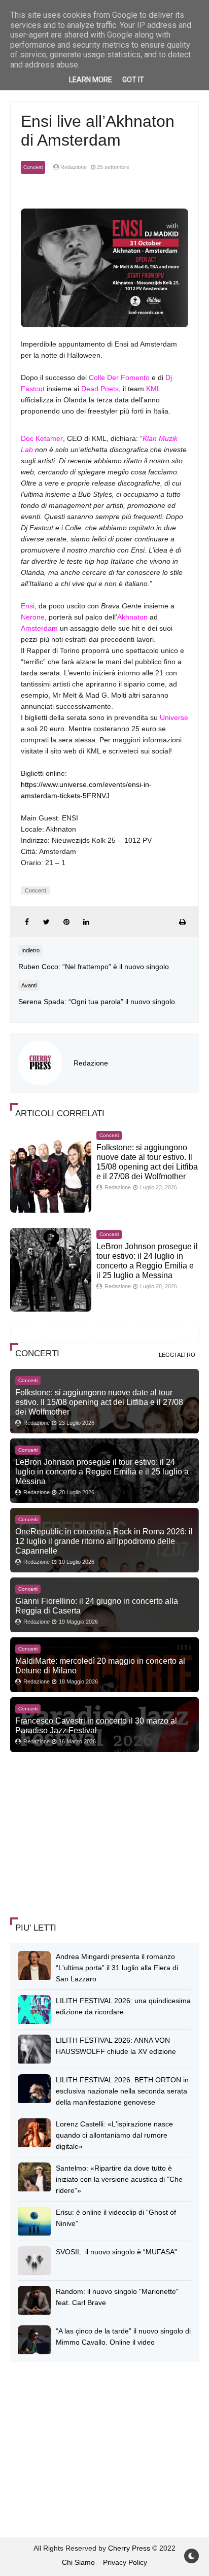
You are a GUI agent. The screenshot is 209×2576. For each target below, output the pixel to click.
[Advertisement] (86, 1836)
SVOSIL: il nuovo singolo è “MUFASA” (116, 2252)
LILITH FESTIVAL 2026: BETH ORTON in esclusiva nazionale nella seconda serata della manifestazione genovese (122, 2091)
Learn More (91, 80)
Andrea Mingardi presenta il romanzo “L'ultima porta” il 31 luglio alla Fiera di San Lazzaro (117, 1968)
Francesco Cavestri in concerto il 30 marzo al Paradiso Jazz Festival (96, 1725)
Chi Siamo (78, 2562)
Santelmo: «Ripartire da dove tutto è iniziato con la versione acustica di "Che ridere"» (119, 2179)
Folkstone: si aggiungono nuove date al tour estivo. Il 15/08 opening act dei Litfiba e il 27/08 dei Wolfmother (99, 1402)
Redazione (91, 1063)
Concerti (33, 167)
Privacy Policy (125, 2562)
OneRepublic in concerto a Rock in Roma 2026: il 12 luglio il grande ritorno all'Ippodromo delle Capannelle (104, 1541)
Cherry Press (129, 2548)
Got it (133, 80)
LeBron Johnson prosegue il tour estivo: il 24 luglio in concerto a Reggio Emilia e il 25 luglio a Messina (102, 1471)
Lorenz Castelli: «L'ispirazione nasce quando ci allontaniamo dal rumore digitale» (114, 2135)
